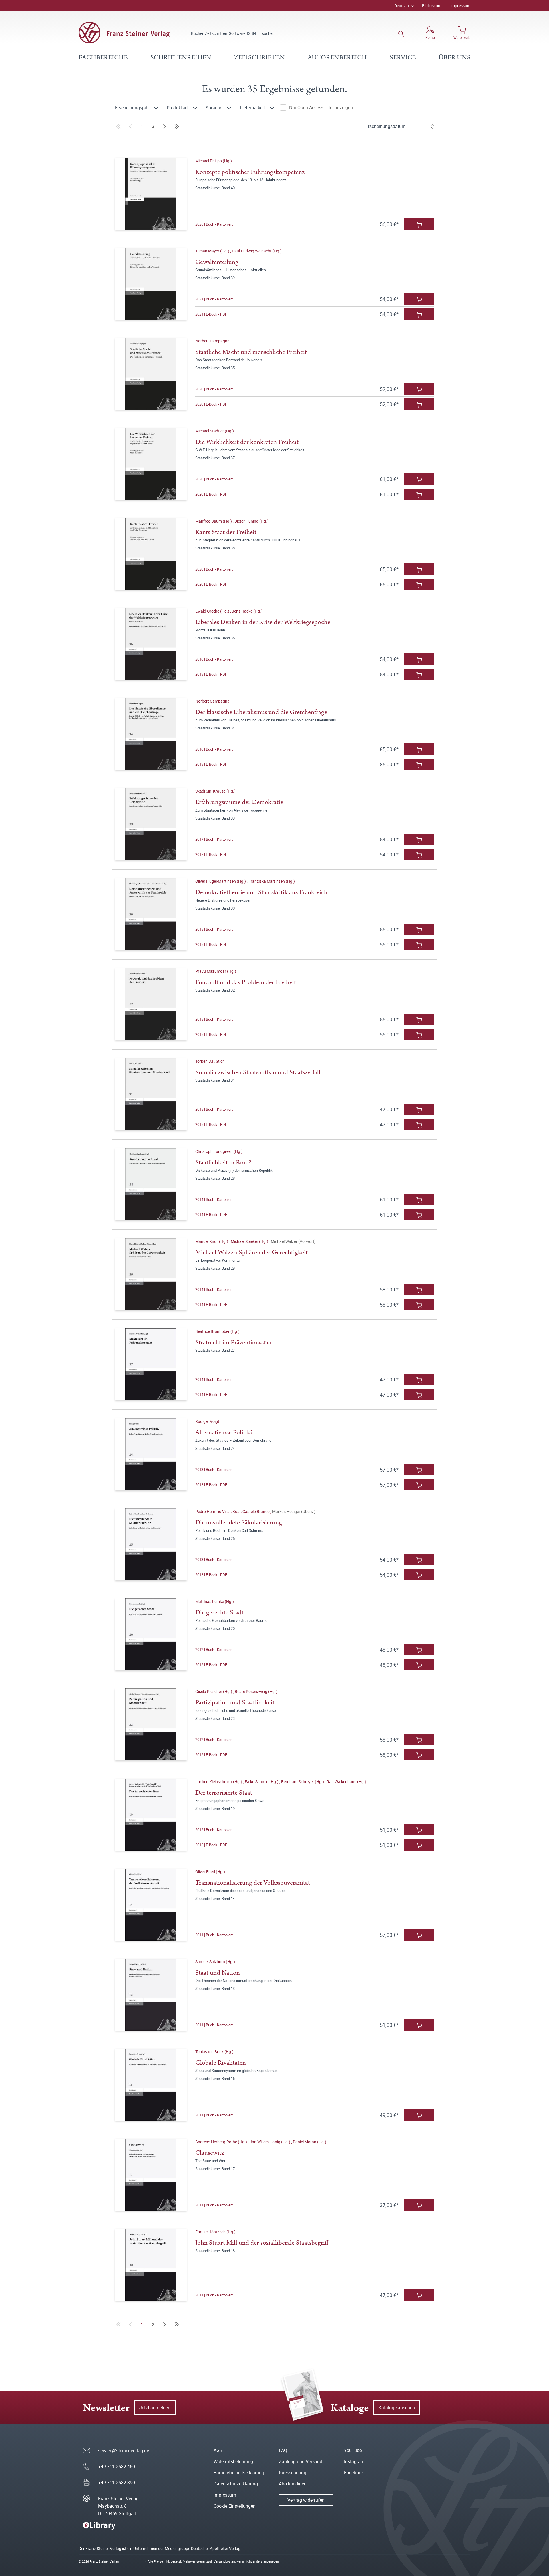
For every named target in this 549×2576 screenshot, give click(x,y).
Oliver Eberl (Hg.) (210, 1872)
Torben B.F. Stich (210, 1061)
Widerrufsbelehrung (233, 2461)
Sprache (214, 108)
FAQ (283, 2450)
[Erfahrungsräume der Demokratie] (151, 824)
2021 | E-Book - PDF (211, 314)
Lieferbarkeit (253, 108)
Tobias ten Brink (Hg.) (214, 2052)
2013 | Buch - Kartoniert (214, 1470)
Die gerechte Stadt (219, 1613)
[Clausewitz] (151, 2175)
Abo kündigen (293, 2484)
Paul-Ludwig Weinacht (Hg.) (257, 251)
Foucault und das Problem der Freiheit (246, 982)
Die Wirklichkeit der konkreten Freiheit (247, 442)
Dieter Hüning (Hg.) (251, 521)
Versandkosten (224, 2561)
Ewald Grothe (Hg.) (213, 611)
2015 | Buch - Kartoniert (214, 929)
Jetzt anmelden (155, 2408)
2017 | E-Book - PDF (211, 854)
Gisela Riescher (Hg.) (214, 1691)
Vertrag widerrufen (306, 2500)
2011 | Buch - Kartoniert (214, 1935)
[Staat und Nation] (151, 1995)
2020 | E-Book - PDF (211, 404)
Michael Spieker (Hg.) (250, 1241)
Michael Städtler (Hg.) (215, 431)
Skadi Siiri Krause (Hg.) (215, 791)
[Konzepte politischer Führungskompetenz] (151, 194)
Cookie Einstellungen (235, 2506)
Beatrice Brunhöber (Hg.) (217, 1331)
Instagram (354, 2461)
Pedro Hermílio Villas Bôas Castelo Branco (233, 1511)
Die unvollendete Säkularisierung (239, 1523)
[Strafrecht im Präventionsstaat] (151, 1364)
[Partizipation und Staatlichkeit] (151, 1724)
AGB (218, 2450)
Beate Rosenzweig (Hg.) (256, 1691)
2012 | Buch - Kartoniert (214, 1650)
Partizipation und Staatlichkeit (235, 1703)
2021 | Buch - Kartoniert (214, 299)
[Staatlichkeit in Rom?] (151, 1184)
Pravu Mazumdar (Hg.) (216, 971)
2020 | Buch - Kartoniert (214, 389)
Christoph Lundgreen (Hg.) (219, 1151)
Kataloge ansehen (397, 2408)
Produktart (178, 108)
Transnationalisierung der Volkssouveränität (253, 1883)
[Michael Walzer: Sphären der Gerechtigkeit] (151, 1274)
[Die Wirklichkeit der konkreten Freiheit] (151, 464)
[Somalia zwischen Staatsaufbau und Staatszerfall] (151, 1094)
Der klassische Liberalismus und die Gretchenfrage (261, 712)
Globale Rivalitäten (221, 2063)
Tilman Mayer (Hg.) (213, 251)
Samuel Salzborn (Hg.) (215, 1962)
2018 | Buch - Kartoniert (214, 659)
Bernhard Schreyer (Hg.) (303, 1782)
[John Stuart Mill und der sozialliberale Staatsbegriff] (151, 2265)
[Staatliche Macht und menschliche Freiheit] (151, 374)
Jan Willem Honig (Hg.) (270, 2142)
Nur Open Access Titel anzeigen (321, 107)
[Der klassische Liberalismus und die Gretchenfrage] (151, 734)
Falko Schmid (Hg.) (262, 1782)
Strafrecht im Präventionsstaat (234, 1342)
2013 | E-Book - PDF (211, 1485)
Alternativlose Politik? (224, 1432)
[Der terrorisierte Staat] (151, 1815)
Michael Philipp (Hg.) (214, 161)
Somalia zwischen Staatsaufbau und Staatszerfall (258, 1072)
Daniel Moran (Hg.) (310, 2142)
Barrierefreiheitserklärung (239, 2473)
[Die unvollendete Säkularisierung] (151, 1544)
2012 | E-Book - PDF (211, 1665)
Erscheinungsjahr (133, 108)
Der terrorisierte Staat (224, 1793)
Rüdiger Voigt (207, 1421)
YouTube (353, 2450)
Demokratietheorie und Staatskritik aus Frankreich (261, 892)
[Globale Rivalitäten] (151, 2085)
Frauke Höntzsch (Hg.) (215, 2232)
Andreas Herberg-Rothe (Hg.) (222, 2142)
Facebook (354, 2473)
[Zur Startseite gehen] (124, 33)
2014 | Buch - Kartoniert (214, 1199)
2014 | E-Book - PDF (211, 1215)
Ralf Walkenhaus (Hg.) (346, 1782)
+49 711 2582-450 (117, 2467)
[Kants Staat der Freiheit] (151, 554)
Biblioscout (432, 6)
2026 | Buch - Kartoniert (214, 224)
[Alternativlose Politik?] (151, 1454)
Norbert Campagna (212, 341)
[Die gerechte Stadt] (151, 1634)
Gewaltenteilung (217, 262)
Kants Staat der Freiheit (226, 532)
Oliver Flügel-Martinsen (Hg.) (221, 881)
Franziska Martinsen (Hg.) (272, 881)
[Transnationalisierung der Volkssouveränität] (151, 1905)
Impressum (460, 6)
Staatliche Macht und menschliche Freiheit (251, 352)
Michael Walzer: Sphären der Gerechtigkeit (251, 1252)
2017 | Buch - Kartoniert (214, 839)
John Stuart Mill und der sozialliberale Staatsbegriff (262, 2243)
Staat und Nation (218, 1973)
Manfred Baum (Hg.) (214, 521)
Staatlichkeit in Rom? (223, 1162)
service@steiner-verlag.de (124, 2451)
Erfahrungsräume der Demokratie (239, 802)
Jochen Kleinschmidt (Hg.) (219, 1782)
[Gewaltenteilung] (151, 284)
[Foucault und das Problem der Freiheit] (151, 1004)
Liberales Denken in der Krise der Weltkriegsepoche (263, 622)
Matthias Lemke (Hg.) (215, 1601)
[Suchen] (401, 33)
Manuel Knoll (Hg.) (212, 1241)
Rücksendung (293, 2473)
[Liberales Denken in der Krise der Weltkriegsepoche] (151, 644)
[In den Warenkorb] (419, 224)
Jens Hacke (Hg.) (247, 611)
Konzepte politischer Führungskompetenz (250, 172)
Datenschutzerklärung (236, 2484)
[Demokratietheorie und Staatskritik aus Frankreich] (151, 914)
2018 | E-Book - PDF (211, 674)
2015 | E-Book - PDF (211, 944)
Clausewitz (210, 2153)
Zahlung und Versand (301, 2461)
